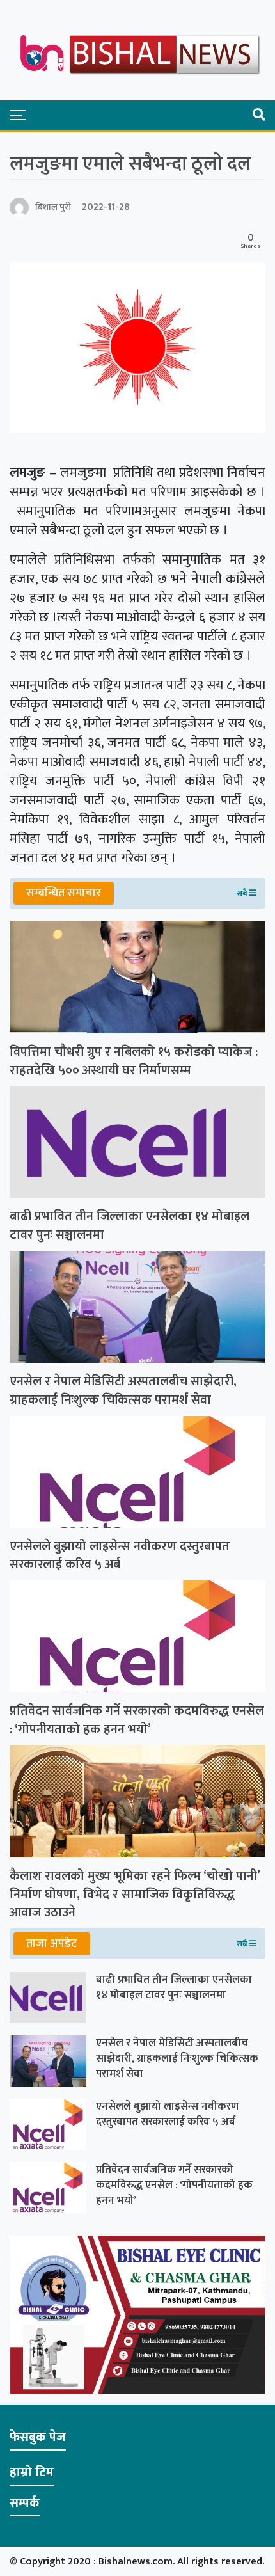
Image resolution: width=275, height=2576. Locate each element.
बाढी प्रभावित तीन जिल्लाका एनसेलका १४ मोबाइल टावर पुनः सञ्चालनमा (130, 1226)
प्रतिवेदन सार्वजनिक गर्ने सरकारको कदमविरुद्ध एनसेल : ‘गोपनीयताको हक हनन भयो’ (137, 1721)
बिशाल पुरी (53, 207)
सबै (243, 893)
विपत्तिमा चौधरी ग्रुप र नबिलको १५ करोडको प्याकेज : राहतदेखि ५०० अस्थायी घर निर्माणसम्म (134, 1061)
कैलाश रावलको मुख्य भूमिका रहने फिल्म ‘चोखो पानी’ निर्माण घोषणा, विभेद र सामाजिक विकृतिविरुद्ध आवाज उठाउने (135, 1895)
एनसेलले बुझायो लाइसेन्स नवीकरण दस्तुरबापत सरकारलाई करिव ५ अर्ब (120, 1556)
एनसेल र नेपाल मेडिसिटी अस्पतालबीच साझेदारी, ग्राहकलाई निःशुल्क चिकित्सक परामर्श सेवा (123, 1391)
